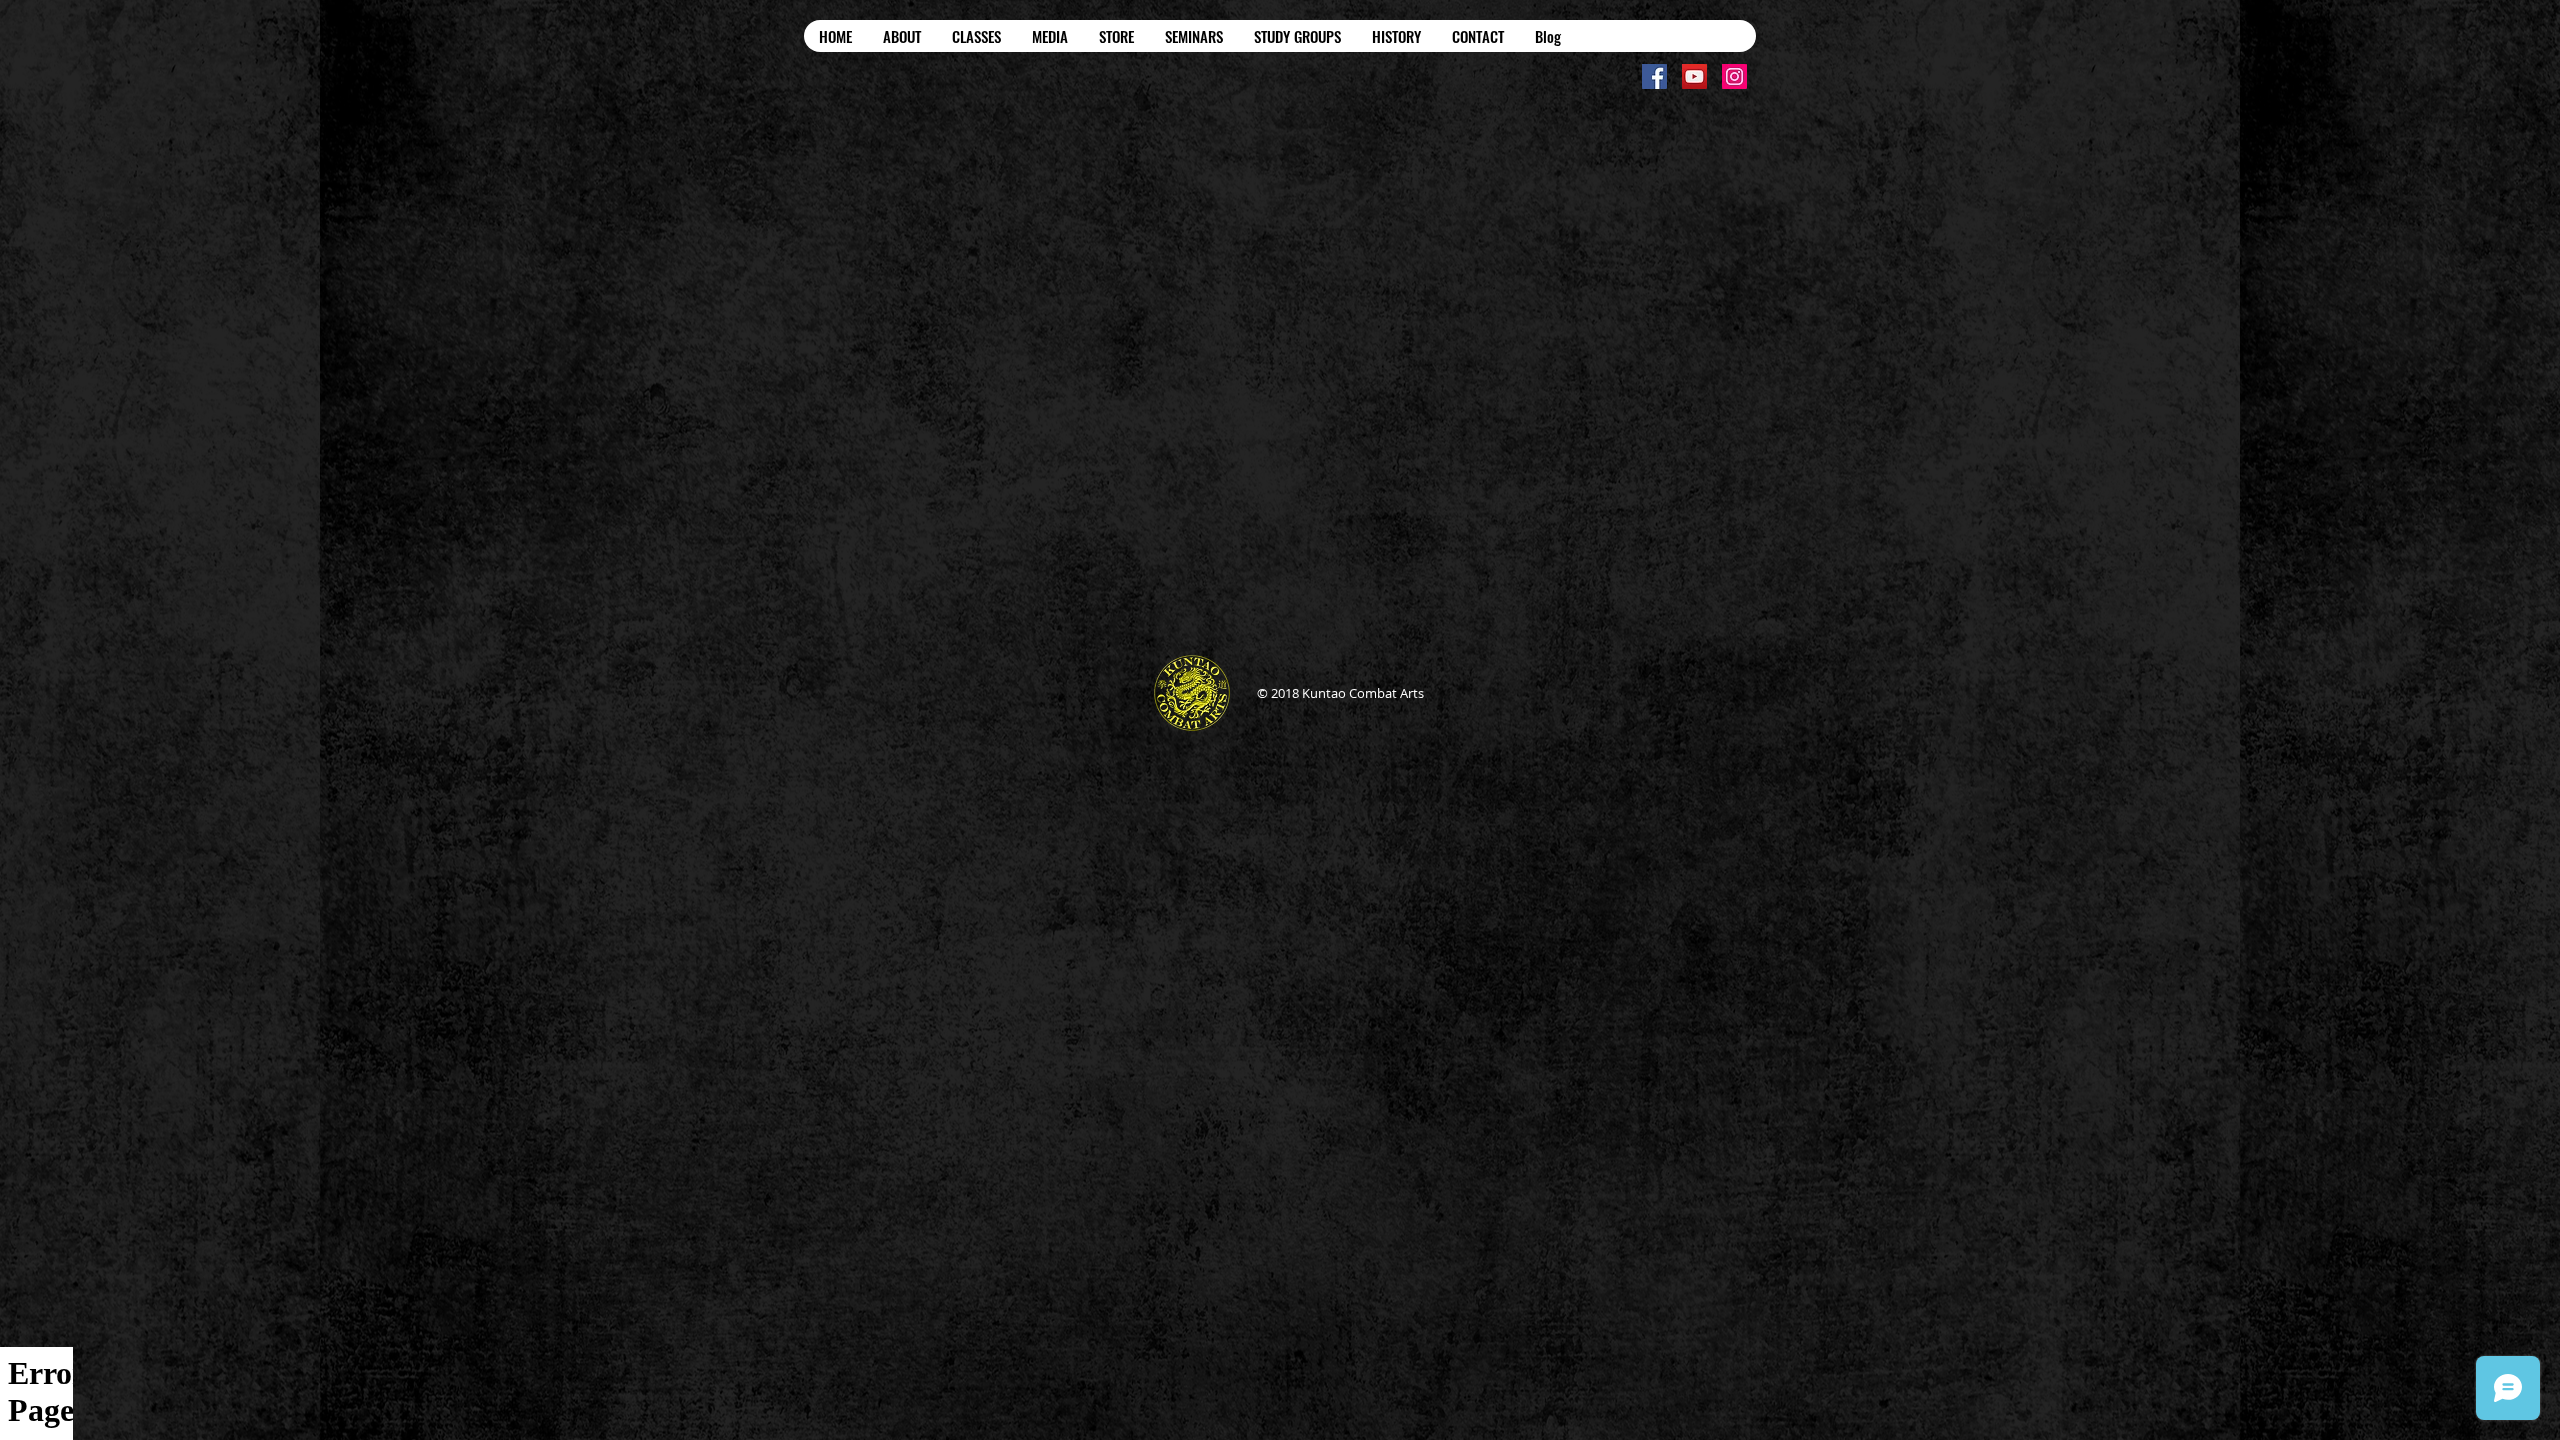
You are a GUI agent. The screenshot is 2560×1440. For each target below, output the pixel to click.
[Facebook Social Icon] (1654, 76)
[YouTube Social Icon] (1694, 76)
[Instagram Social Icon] (1734, 76)
